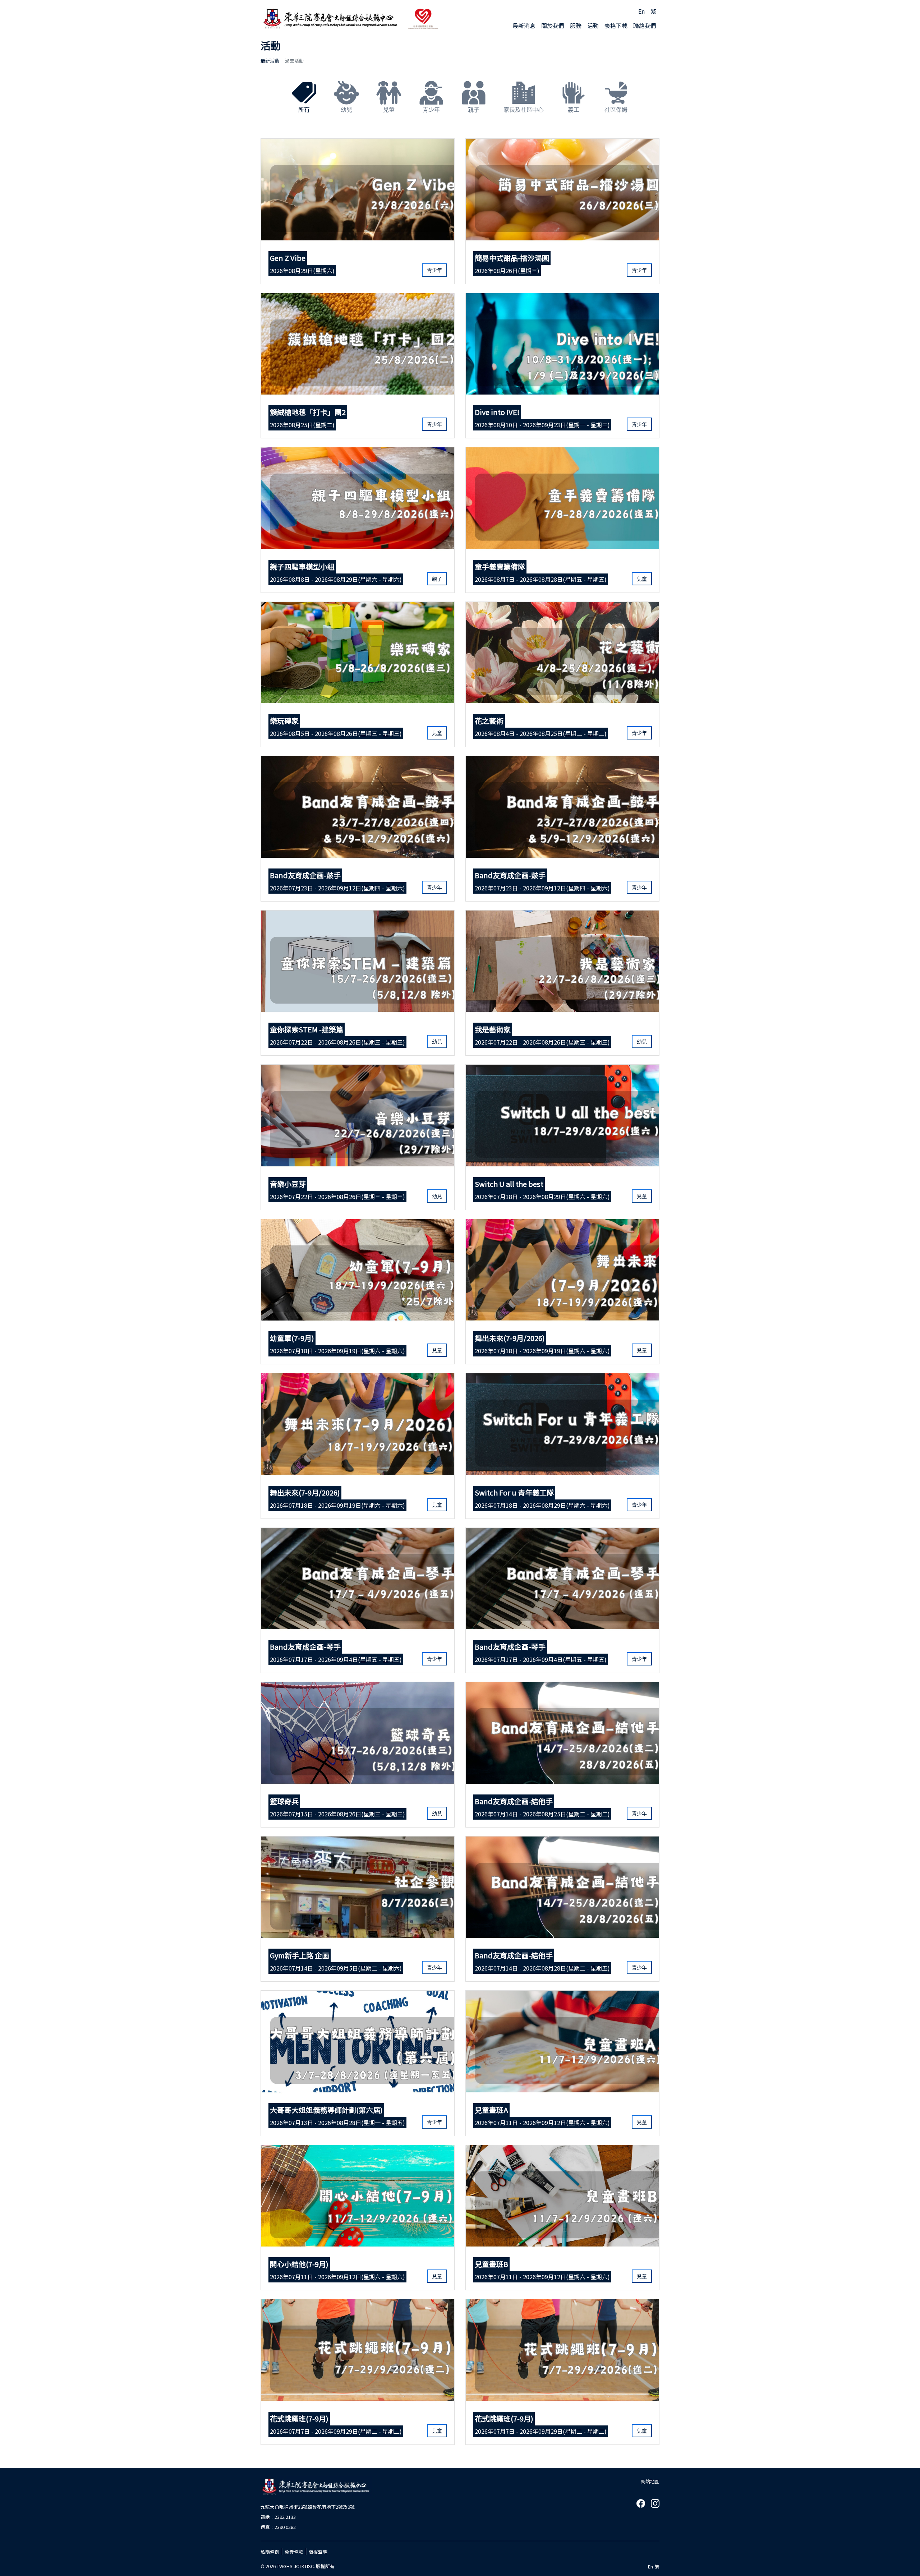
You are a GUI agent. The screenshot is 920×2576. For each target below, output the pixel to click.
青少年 (431, 110)
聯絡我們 (645, 26)
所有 (304, 110)
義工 (574, 110)
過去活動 (294, 61)
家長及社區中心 (524, 110)
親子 (474, 110)
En (641, 11)
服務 (576, 26)
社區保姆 (616, 110)
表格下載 (616, 26)
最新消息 (524, 26)
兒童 (389, 110)
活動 (593, 26)
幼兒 (346, 110)
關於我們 (553, 26)
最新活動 (270, 61)
